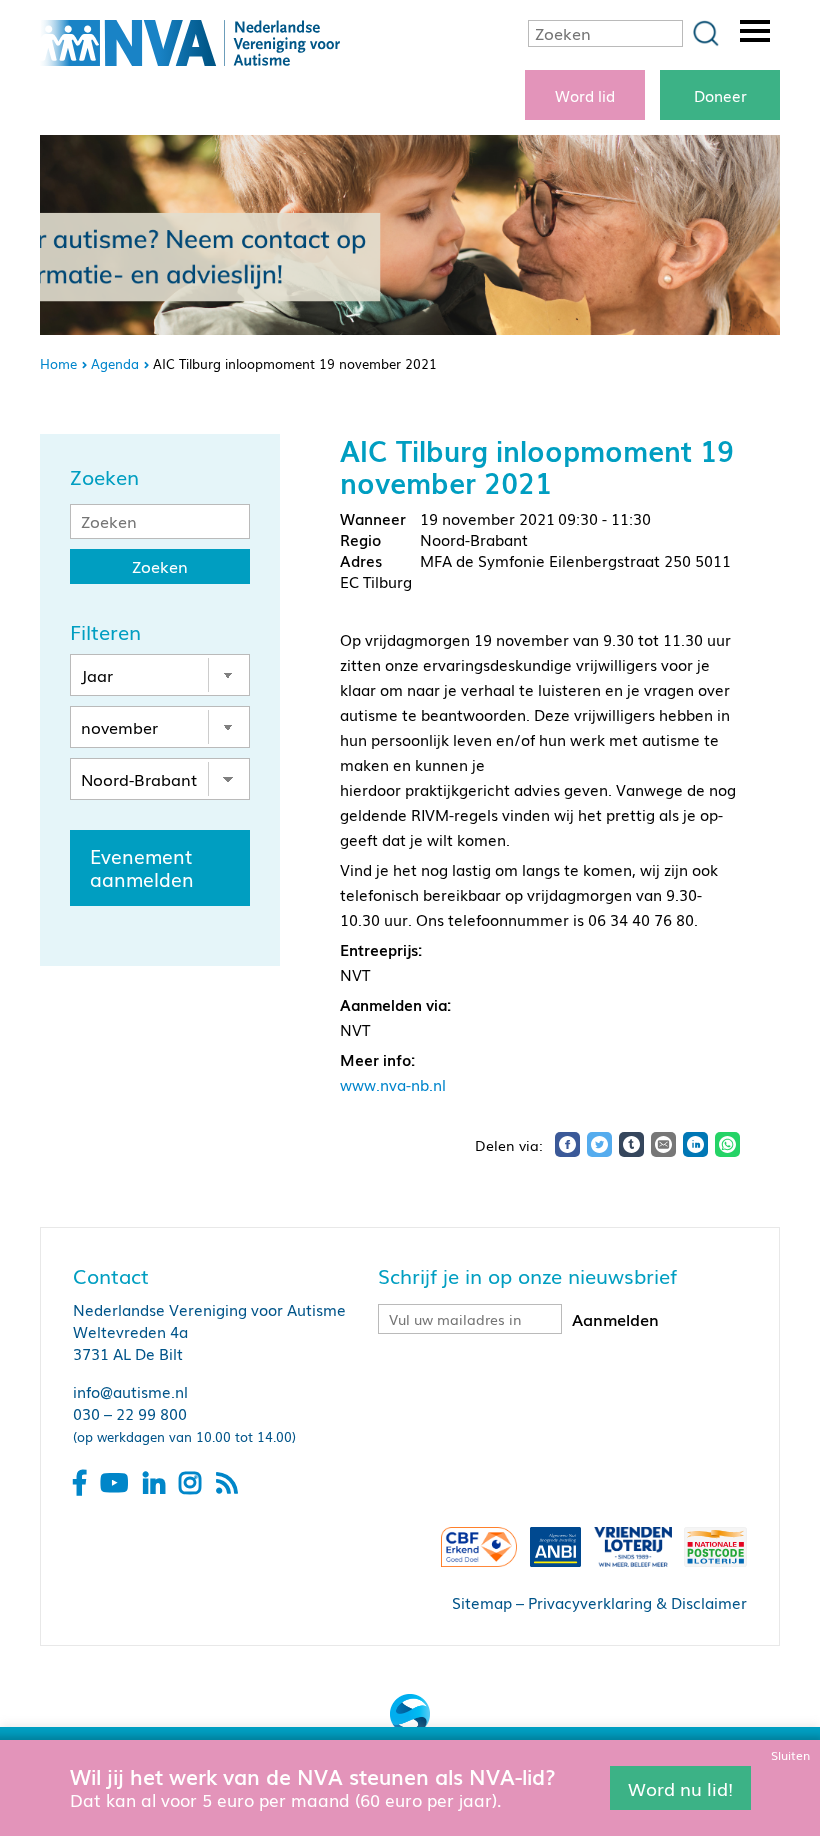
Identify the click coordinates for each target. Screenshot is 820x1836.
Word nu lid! (680, 1787)
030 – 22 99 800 (130, 1413)
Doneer (720, 95)
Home (58, 363)
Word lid (585, 95)
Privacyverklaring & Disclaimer (637, 1602)
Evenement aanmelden (142, 867)
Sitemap (482, 1602)
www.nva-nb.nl (393, 1084)
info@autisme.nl (130, 1391)
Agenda (115, 363)
